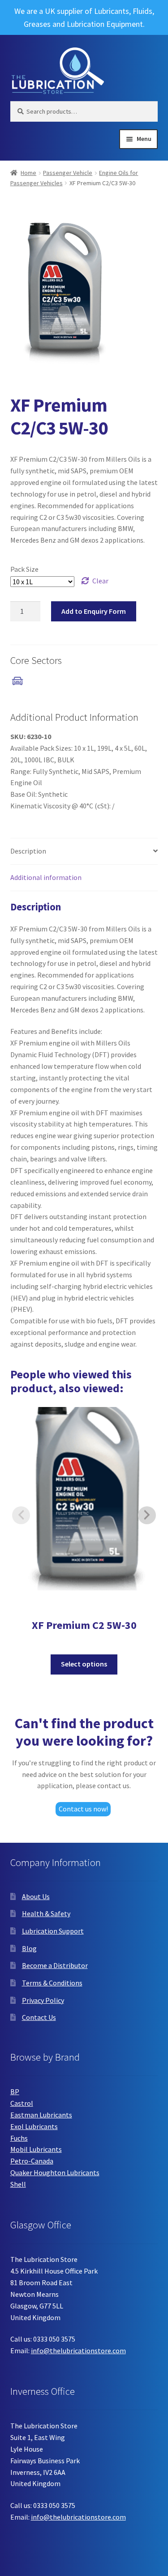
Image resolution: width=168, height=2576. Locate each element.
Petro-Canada (32, 2161)
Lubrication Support (53, 1931)
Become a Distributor (55, 1965)
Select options (84, 1664)
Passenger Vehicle (68, 173)
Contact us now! (83, 1809)
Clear (100, 581)
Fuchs (19, 2138)
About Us (36, 1896)
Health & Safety (46, 1913)
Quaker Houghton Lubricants (55, 2172)
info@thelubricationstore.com (78, 2351)
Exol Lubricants (34, 2126)
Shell (18, 2184)
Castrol (22, 2103)
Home (28, 173)
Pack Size (24, 569)
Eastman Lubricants (41, 2115)
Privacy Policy (43, 2000)
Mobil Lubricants (36, 2149)
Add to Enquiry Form (94, 611)
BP (15, 2091)
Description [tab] (28, 851)
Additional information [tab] (46, 877)
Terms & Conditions (52, 1983)
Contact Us (39, 2017)
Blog (29, 1948)
